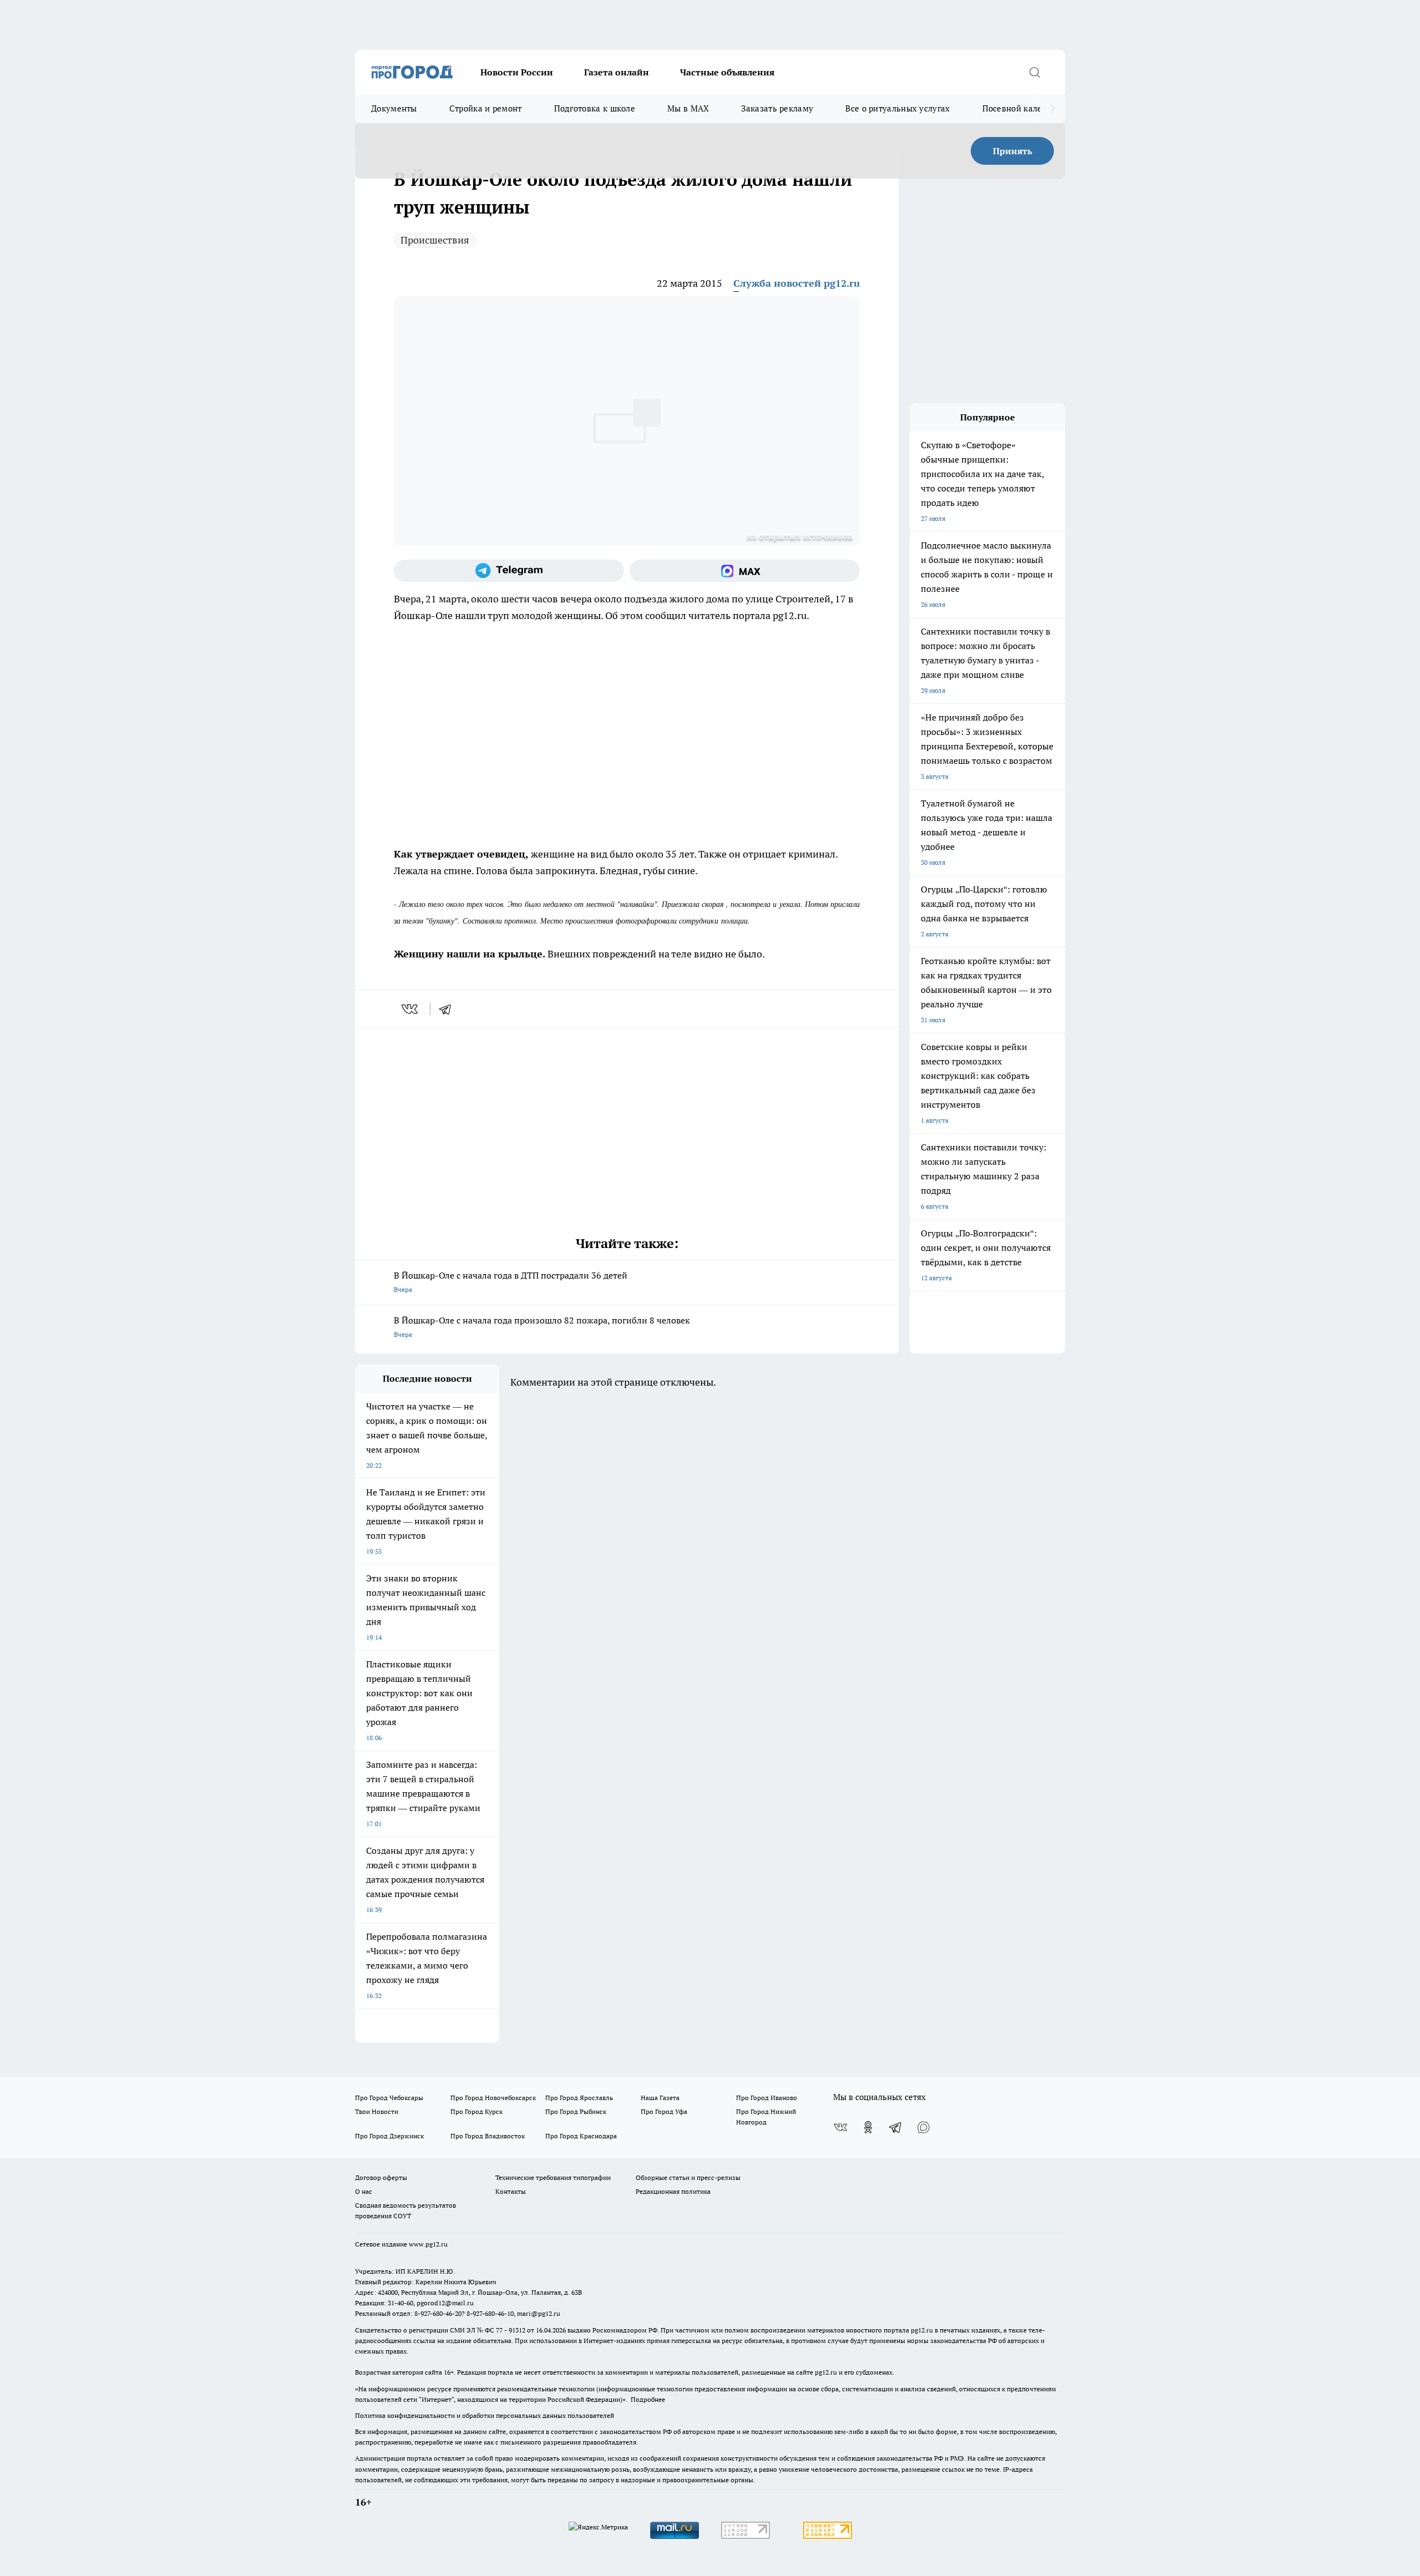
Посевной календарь (1024, 108)
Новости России (517, 72)
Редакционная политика (673, 2191)
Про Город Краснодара (581, 2136)
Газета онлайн (617, 72)
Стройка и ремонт (486, 108)
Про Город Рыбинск (576, 2111)
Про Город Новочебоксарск (493, 2098)
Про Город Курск (476, 2111)
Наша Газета (660, 2098)
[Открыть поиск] (1034, 72)
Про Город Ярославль (579, 2098)
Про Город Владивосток (488, 2136)
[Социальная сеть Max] (745, 571)
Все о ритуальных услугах (897, 108)
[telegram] (449, 1009)
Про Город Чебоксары (389, 2098)
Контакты (511, 2191)
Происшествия (435, 240)
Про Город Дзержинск (389, 2136)
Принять (1013, 151)
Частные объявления (727, 72)
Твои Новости (377, 2111)
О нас (364, 2191)
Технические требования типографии (553, 2177)
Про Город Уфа (664, 2111)
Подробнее (648, 2399)
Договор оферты (381, 2177)
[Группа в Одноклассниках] (868, 2127)
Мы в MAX (688, 108)
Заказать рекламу (777, 108)
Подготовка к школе (595, 108)
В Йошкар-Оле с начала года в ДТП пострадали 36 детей (511, 1282)
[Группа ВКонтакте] (840, 2127)
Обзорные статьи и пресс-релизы (688, 2177)
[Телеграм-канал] (509, 571)
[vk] (411, 1009)
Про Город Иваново (767, 2098)
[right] (1053, 109)
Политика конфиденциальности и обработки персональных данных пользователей (485, 2415)
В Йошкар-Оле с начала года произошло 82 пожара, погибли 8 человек (542, 1327)
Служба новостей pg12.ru (797, 283)
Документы (394, 108)
